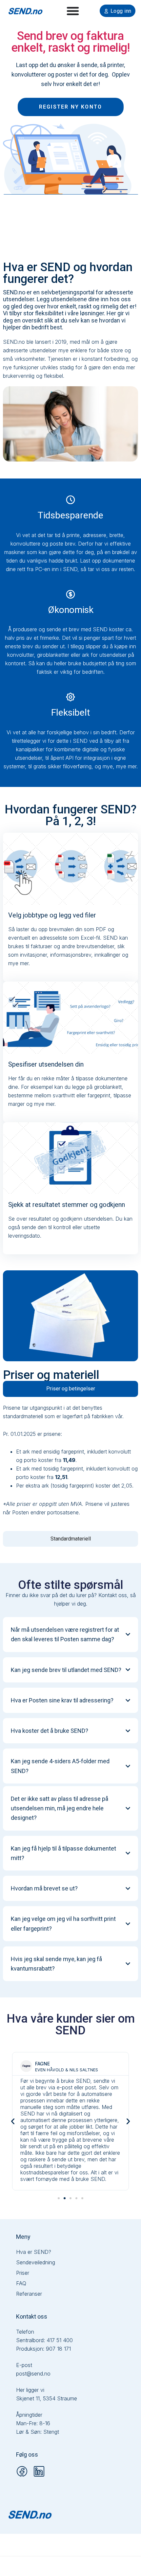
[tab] (71, 1389)
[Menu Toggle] (73, 11)
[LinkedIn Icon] (39, 2471)
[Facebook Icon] (22, 2471)
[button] (13, 2121)
